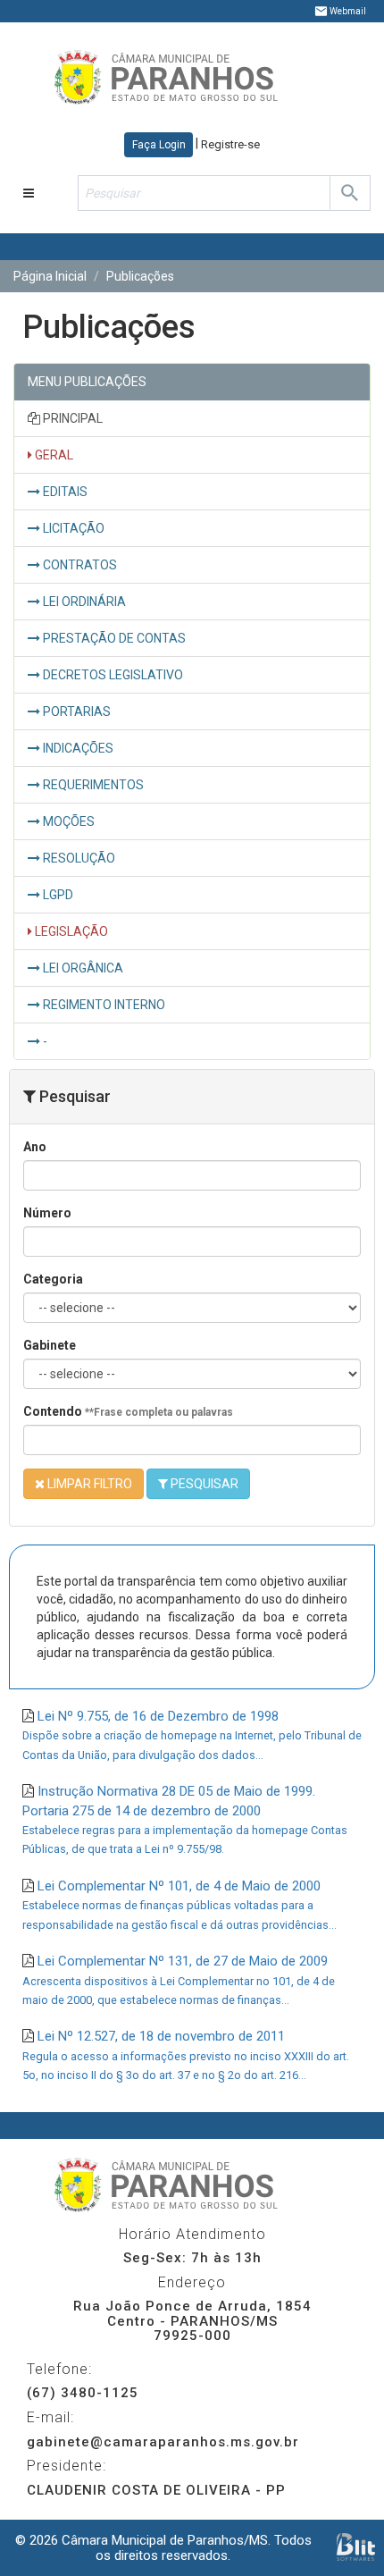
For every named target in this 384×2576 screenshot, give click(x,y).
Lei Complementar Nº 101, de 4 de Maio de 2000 (179, 1905)
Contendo (128, 1411)
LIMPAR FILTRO (88, 1484)
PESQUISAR (203, 1484)
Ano (35, 1147)
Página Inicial (50, 276)
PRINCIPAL (71, 418)
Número (47, 1213)
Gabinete (50, 1345)
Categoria (53, 1279)
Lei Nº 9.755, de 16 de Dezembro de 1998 (192, 1735)
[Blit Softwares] (356, 2547)
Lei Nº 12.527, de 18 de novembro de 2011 (186, 2055)
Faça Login (159, 145)
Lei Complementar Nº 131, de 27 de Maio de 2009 (179, 1980)
